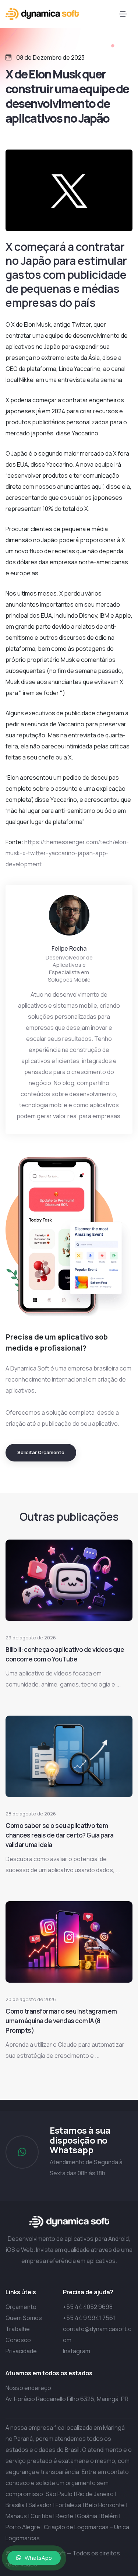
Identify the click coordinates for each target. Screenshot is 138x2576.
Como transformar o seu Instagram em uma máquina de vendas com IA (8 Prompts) (61, 2021)
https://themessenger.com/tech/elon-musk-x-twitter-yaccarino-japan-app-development (67, 853)
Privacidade (21, 2351)
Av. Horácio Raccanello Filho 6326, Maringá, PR (67, 2399)
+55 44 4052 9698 (88, 2307)
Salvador (40, 2505)
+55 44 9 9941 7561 (89, 2318)
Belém (109, 2516)
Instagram (77, 2351)
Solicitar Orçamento (41, 1452)
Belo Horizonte (105, 2505)
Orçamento (21, 2307)
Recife (64, 2516)
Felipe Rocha (69, 948)
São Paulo (59, 2494)
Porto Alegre (23, 2527)
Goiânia (87, 2516)
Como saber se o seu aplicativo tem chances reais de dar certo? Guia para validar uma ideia (60, 1835)
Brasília (15, 2505)
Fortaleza (68, 2505)
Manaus (16, 2516)
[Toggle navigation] (123, 14)
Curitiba (41, 2516)
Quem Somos (24, 2318)
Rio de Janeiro (95, 2494)
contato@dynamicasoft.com (97, 2334)
